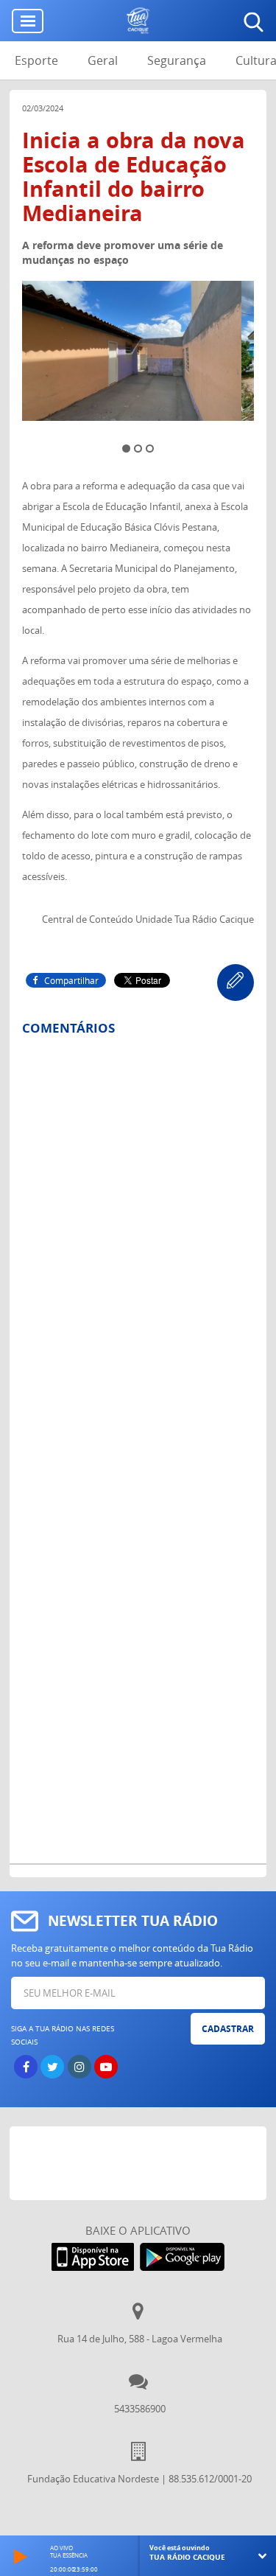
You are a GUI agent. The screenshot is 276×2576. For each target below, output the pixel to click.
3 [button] (150, 448)
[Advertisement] (143, 2163)
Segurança (177, 60)
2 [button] (138, 448)
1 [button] (126, 448)
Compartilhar (71, 980)
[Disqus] (138, 1240)
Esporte (36, 60)
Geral (103, 60)
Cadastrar (228, 2029)
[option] (138, 355)
